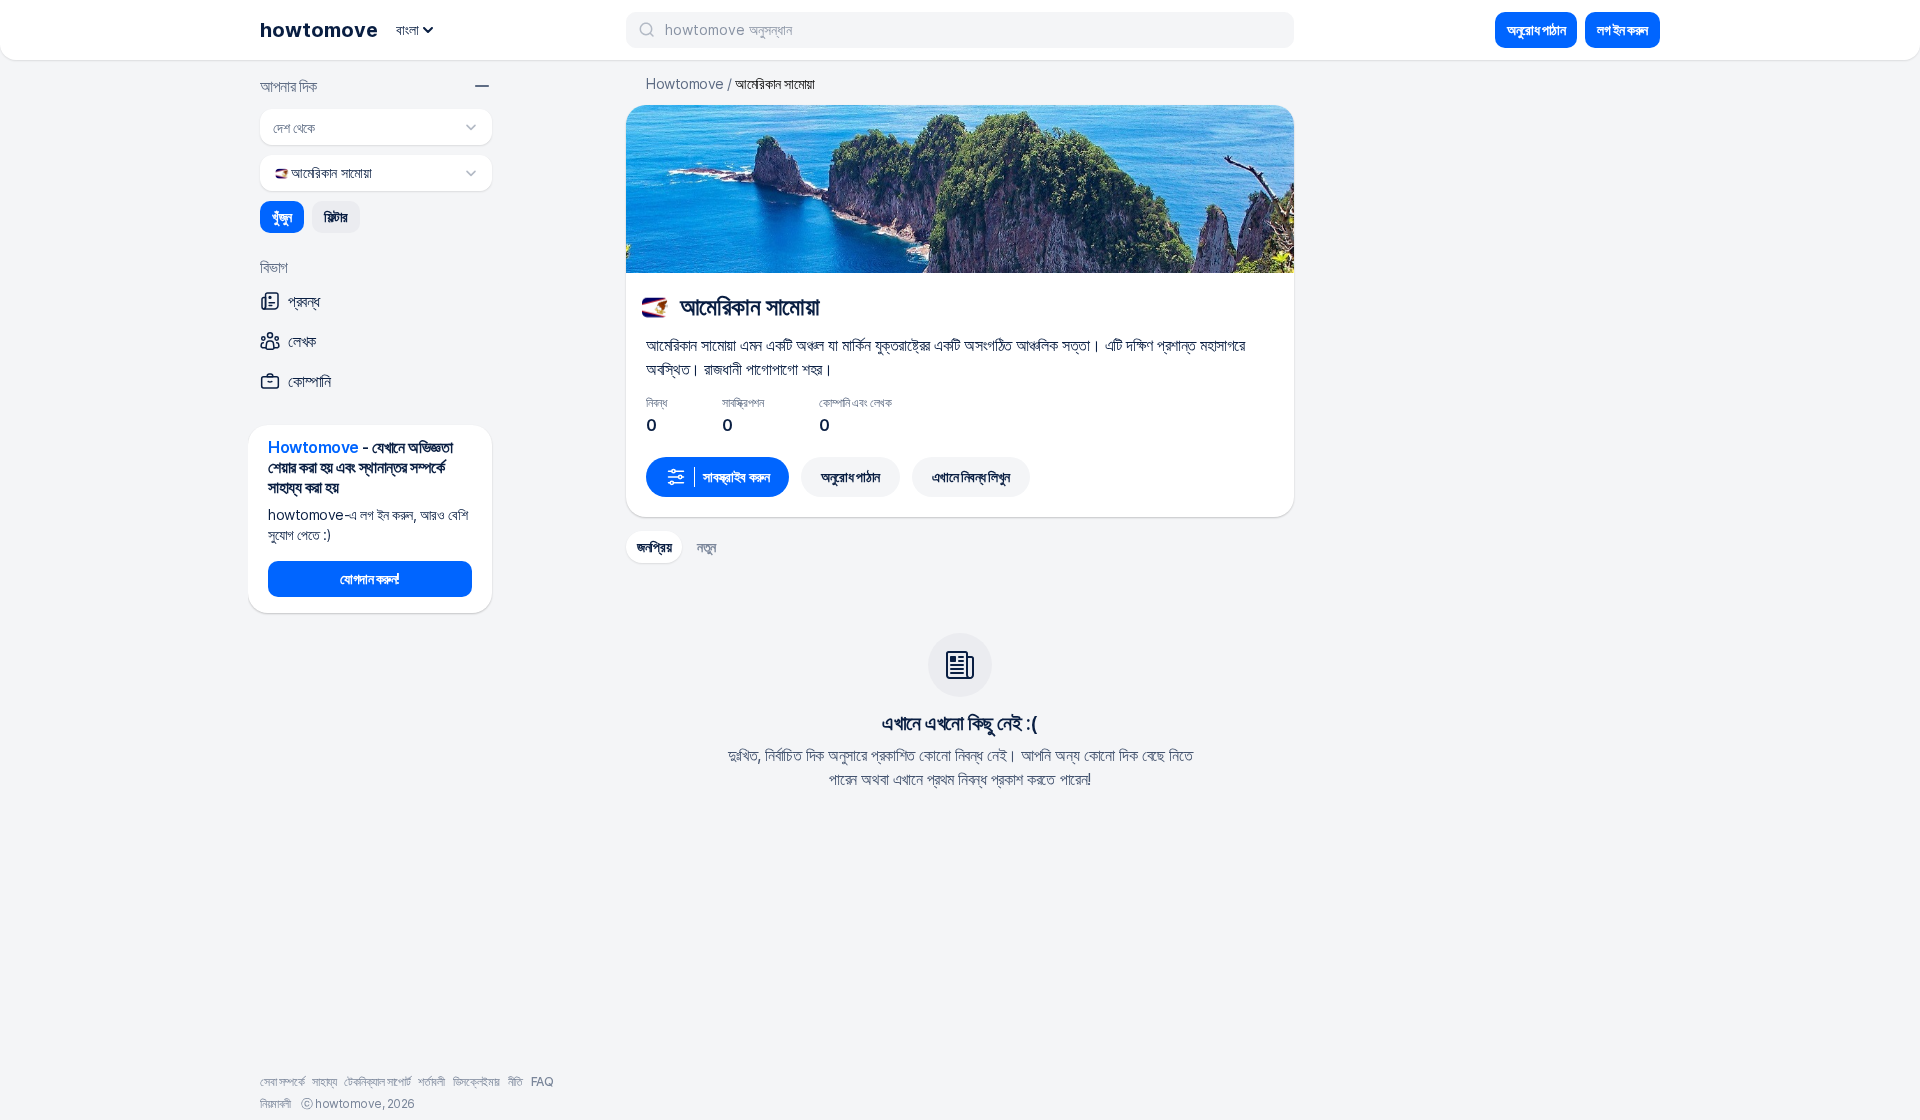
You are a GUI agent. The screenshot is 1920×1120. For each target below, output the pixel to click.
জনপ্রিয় (654, 546)
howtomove (319, 30)
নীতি (515, 1081)
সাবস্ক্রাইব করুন (736, 476)
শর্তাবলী (431, 1081)
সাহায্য (324, 1081)
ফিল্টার (336, 216)
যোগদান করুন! (370, 578)
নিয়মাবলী (275, 1103)
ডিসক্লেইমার (476, 1081)
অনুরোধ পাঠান (1536, 29)
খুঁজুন (282, 216)
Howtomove (685, 84)
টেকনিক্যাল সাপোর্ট (377, 1081)
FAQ (542, 1081)
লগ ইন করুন (1622, 29)
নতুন (706, 546)
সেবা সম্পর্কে (282, 1081)
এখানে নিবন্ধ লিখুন (971, 476)
